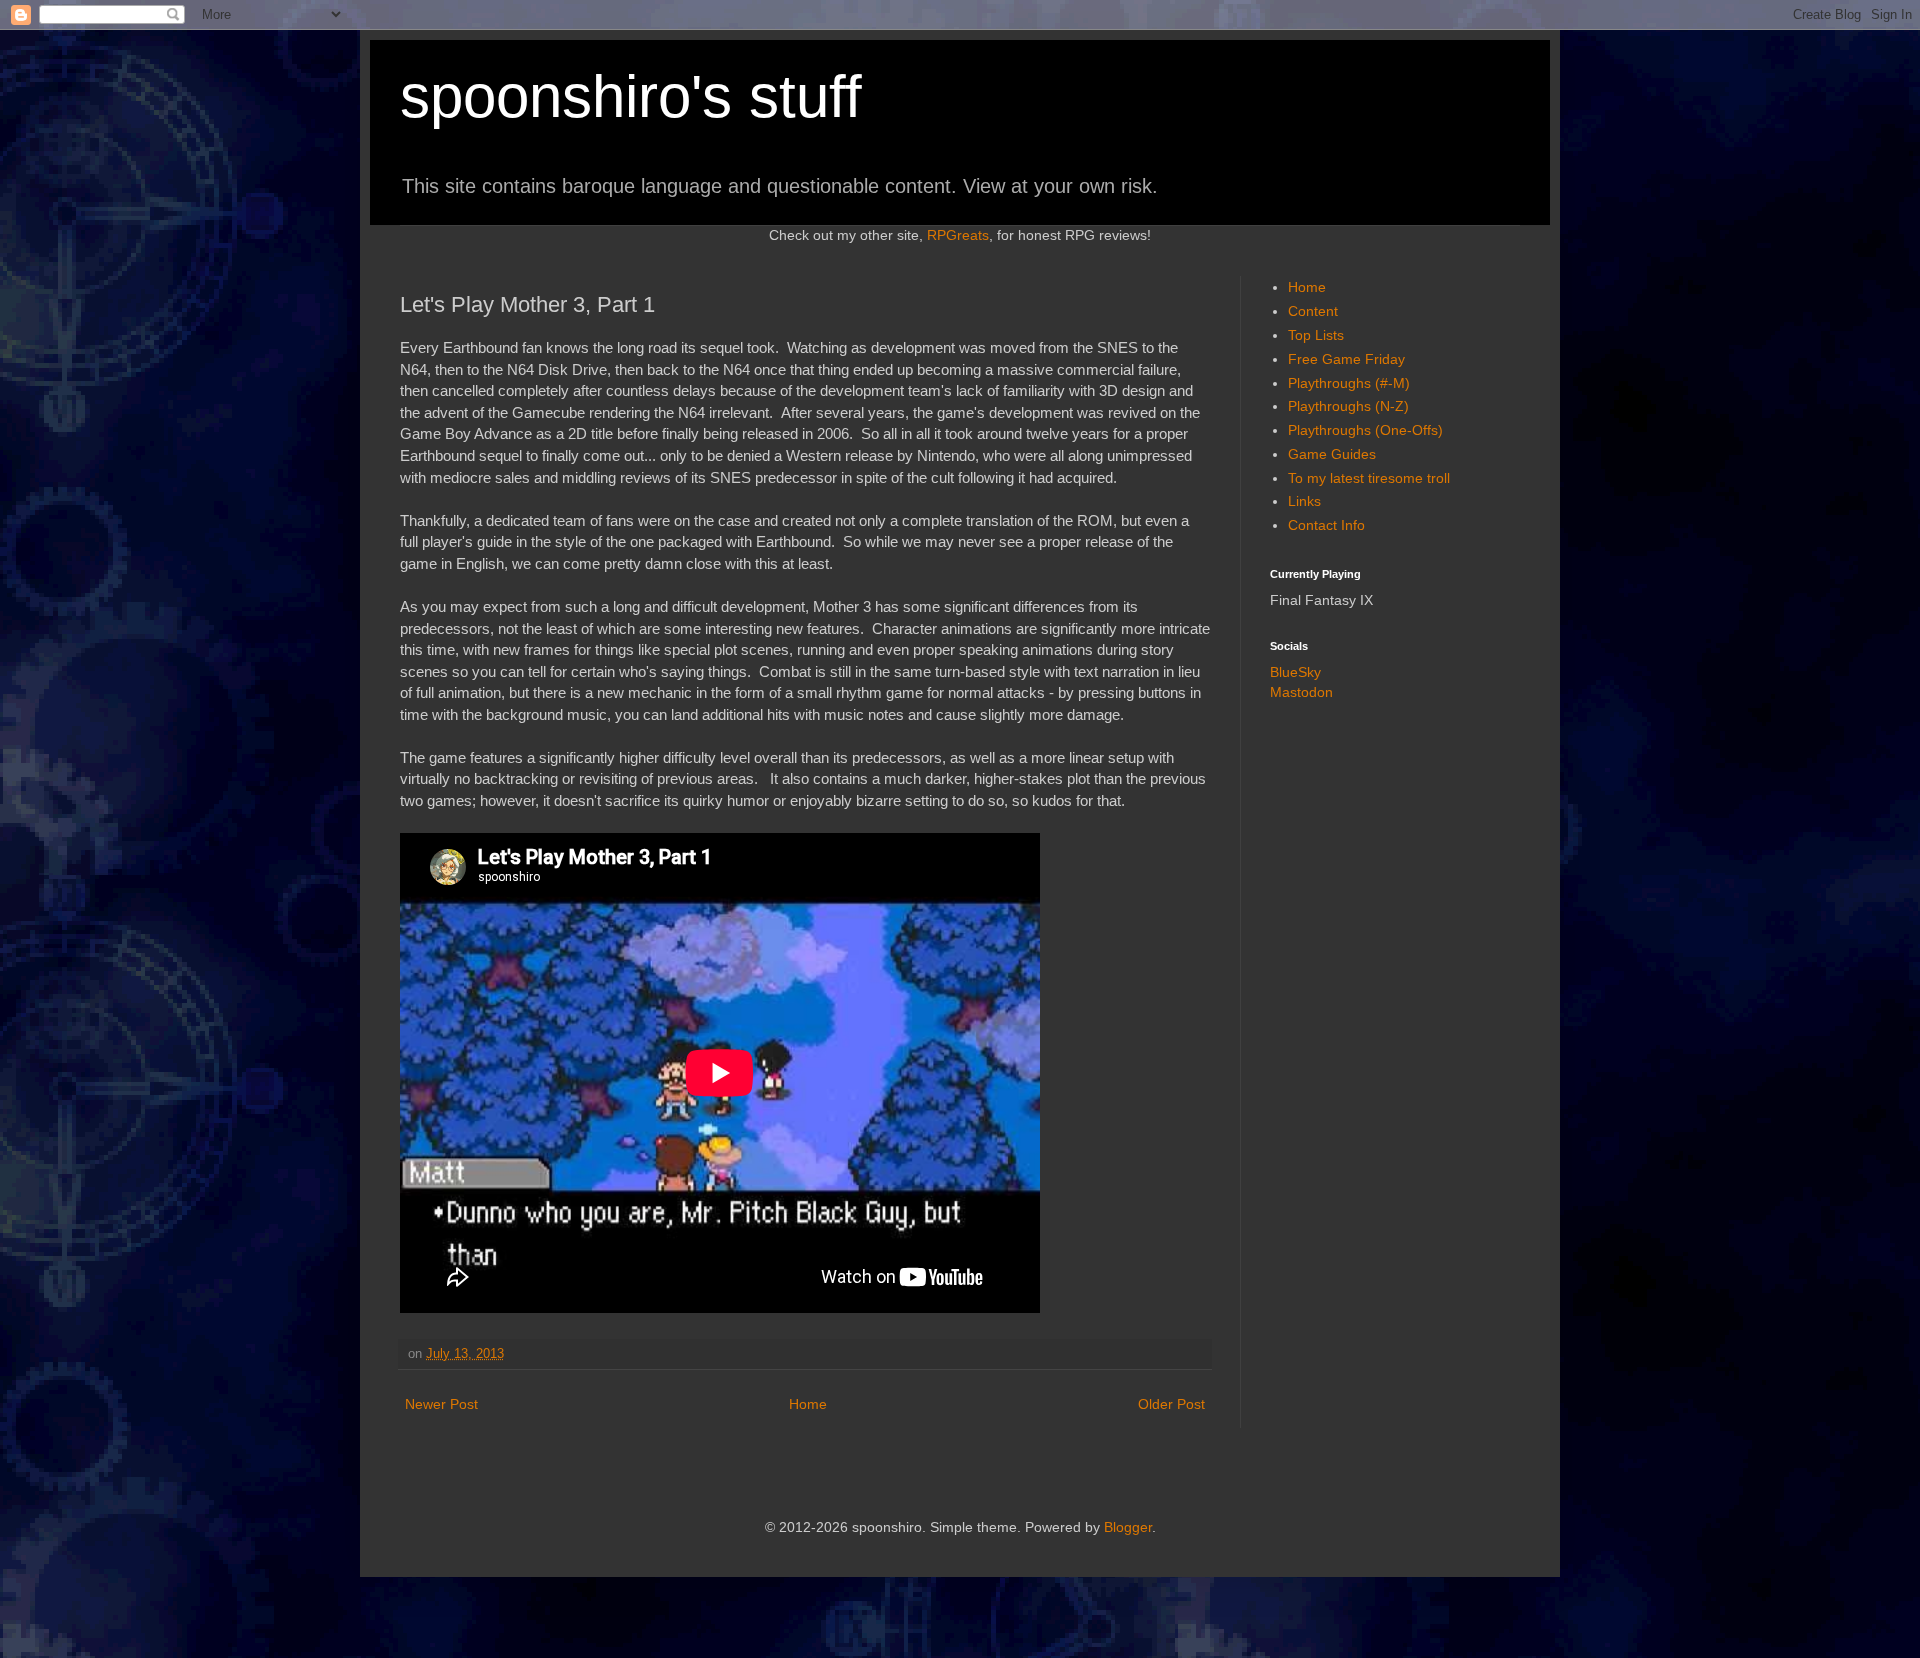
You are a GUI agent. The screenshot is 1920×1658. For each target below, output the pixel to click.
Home (808, 1404)
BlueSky (1295, 672)
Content (1313, 311)
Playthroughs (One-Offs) (1365, 430)
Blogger (1128, 1527)
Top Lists (1316, 335)
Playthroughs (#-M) (1349, 383)
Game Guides (1332, 454)
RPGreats (958, 235)
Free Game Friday (1346, 359)
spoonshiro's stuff (631, 96)
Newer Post (441, 1404)
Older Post (1171, 1404)
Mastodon (1301, 692)
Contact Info (1326, 525)
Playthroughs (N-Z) (1348, 406)
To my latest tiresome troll (1369, 478)
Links (1304, 501)
